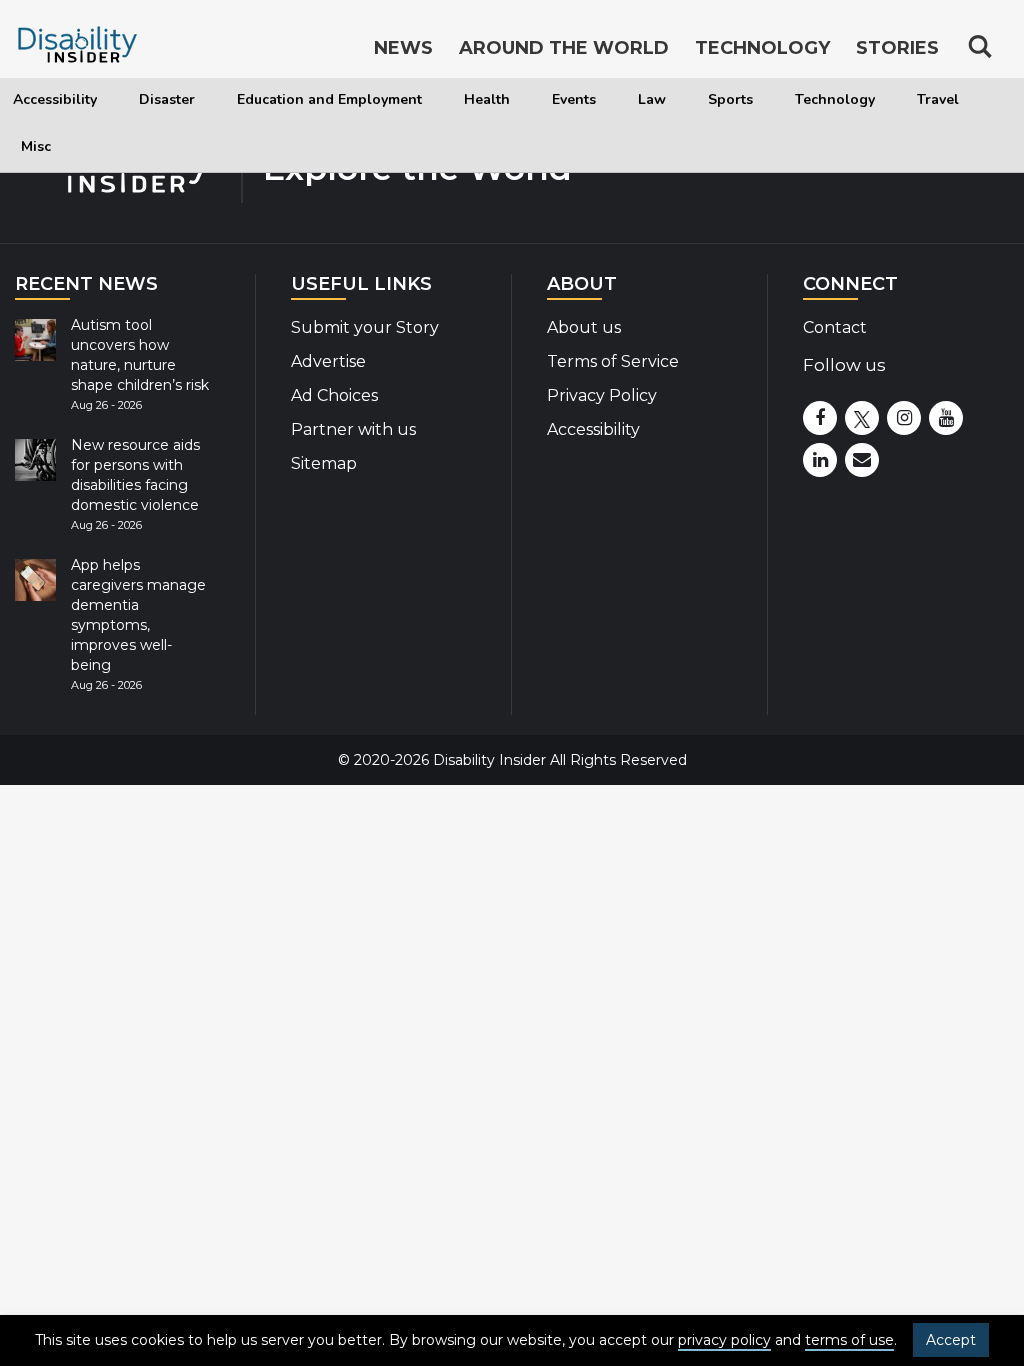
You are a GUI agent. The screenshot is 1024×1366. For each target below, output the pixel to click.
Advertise (328, 361)
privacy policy (724, 1340)
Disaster (167, 99)
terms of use (849, 1340)
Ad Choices (334, 395)
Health (487, 99)
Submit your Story (365, 327)
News (403, 48)
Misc (36, 146)
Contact (835, 327)
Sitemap (324, 463)
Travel (938, 99)
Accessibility (55, 99)
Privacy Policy (602, 395)
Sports (730, 99)
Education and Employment (329, 99)
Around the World (564, 48)
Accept (951, 1340)
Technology (835, 99)
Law (652, 99)
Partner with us (353, 429)
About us (584, 327)
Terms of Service (613, 361)
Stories (897, 48)
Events (574, 99)
